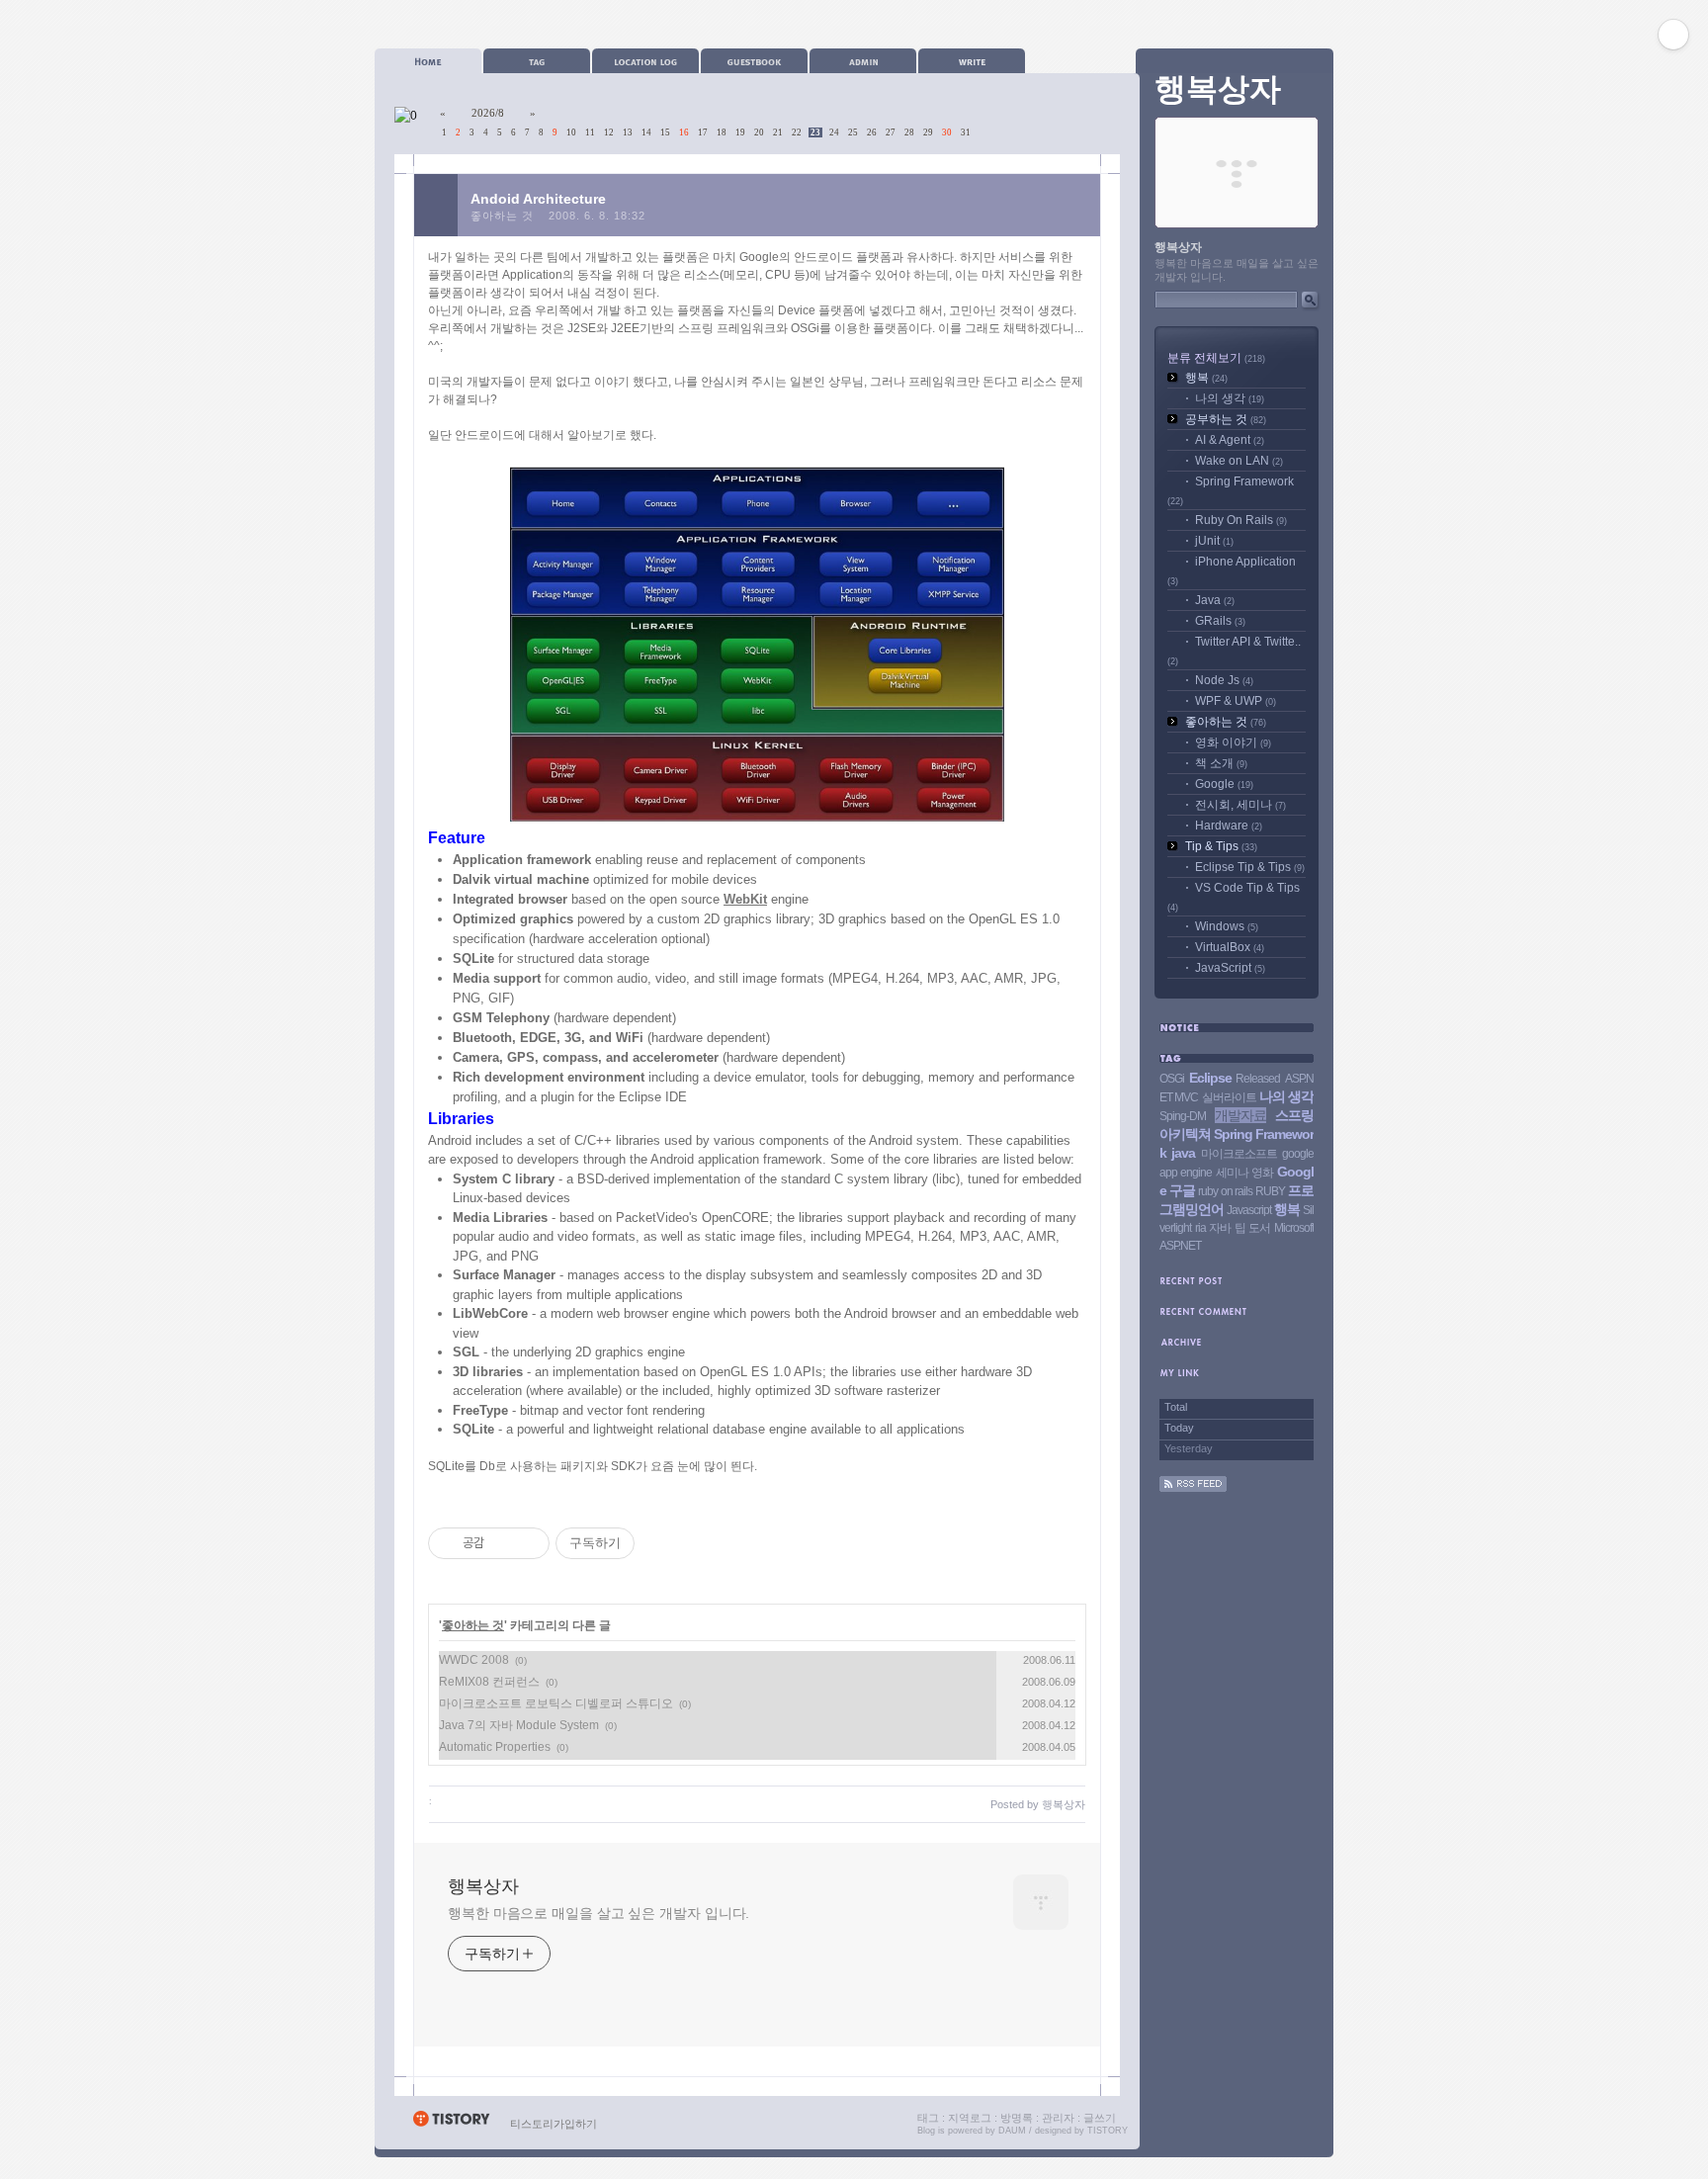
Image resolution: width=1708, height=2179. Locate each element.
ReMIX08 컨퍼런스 (489, 1682)
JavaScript (1230, 968)
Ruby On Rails (1241, 520)
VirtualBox (1230, 947)
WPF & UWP (1236, 701)
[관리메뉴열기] (1673, 35)
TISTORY (1108, 2131)
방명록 (1017, 2118)
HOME (428, 61)
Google (1224, 784)
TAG (537, 61)
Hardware (1229, 826)
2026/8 (488, 113)
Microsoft (1294, 1228)
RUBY (1270, 1191)
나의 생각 (1230, 398)
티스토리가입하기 (554, 2124)
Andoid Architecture (538, 199)
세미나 (1232, 1173)
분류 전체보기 (1216, 358)
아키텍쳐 (1185, 1134)
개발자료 (1240, 1115)
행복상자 (483, 1886)
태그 (928, 2118)
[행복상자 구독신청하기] (1193, 1488)
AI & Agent (1230, 440)
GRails (1220, 621)
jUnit (1214, 541)
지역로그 (970, 2118)
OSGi (1172, 1079)
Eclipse (1210, 1078)
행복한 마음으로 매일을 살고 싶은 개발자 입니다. (598, 1913)
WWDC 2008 (474, 1660)
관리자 (1058, 2118)
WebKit (745, 899)
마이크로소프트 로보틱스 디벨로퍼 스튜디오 (556, 1703)
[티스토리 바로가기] (451, 2124)
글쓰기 (1100, 2118)
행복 (1206, 378)
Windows (1227, 926)
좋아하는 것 (502, 216)
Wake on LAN (1239, 461)
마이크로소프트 (1239, 1154)
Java (1215, 600)
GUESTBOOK (754, 61)
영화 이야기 (1233, 742)
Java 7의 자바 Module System (519, 1725)
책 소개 (1221, 763)
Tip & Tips (1221, 846)
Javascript (1249, 1210)
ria (1200, 1228)
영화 (1262, 1173)
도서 (1259, 1228)
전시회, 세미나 (1240, 805)
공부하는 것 (1226, 419)
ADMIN (863, 61)
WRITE (972, 61)
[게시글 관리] (527, 1543)
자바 (1220, 1228)
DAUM (1012, 2131)
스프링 (1294, 1115)
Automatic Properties (495, 1747)
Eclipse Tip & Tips (1250, 867)
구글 (1182, 1190)
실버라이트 (1229, 1097)
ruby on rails (1225, 1191)
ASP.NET (1180, 1246)
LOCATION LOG (645, 61)
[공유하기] (503, 1543)
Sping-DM (1183, 1116)
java (1183, 1153)
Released (1258, 1079)
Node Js (1224, 680)
